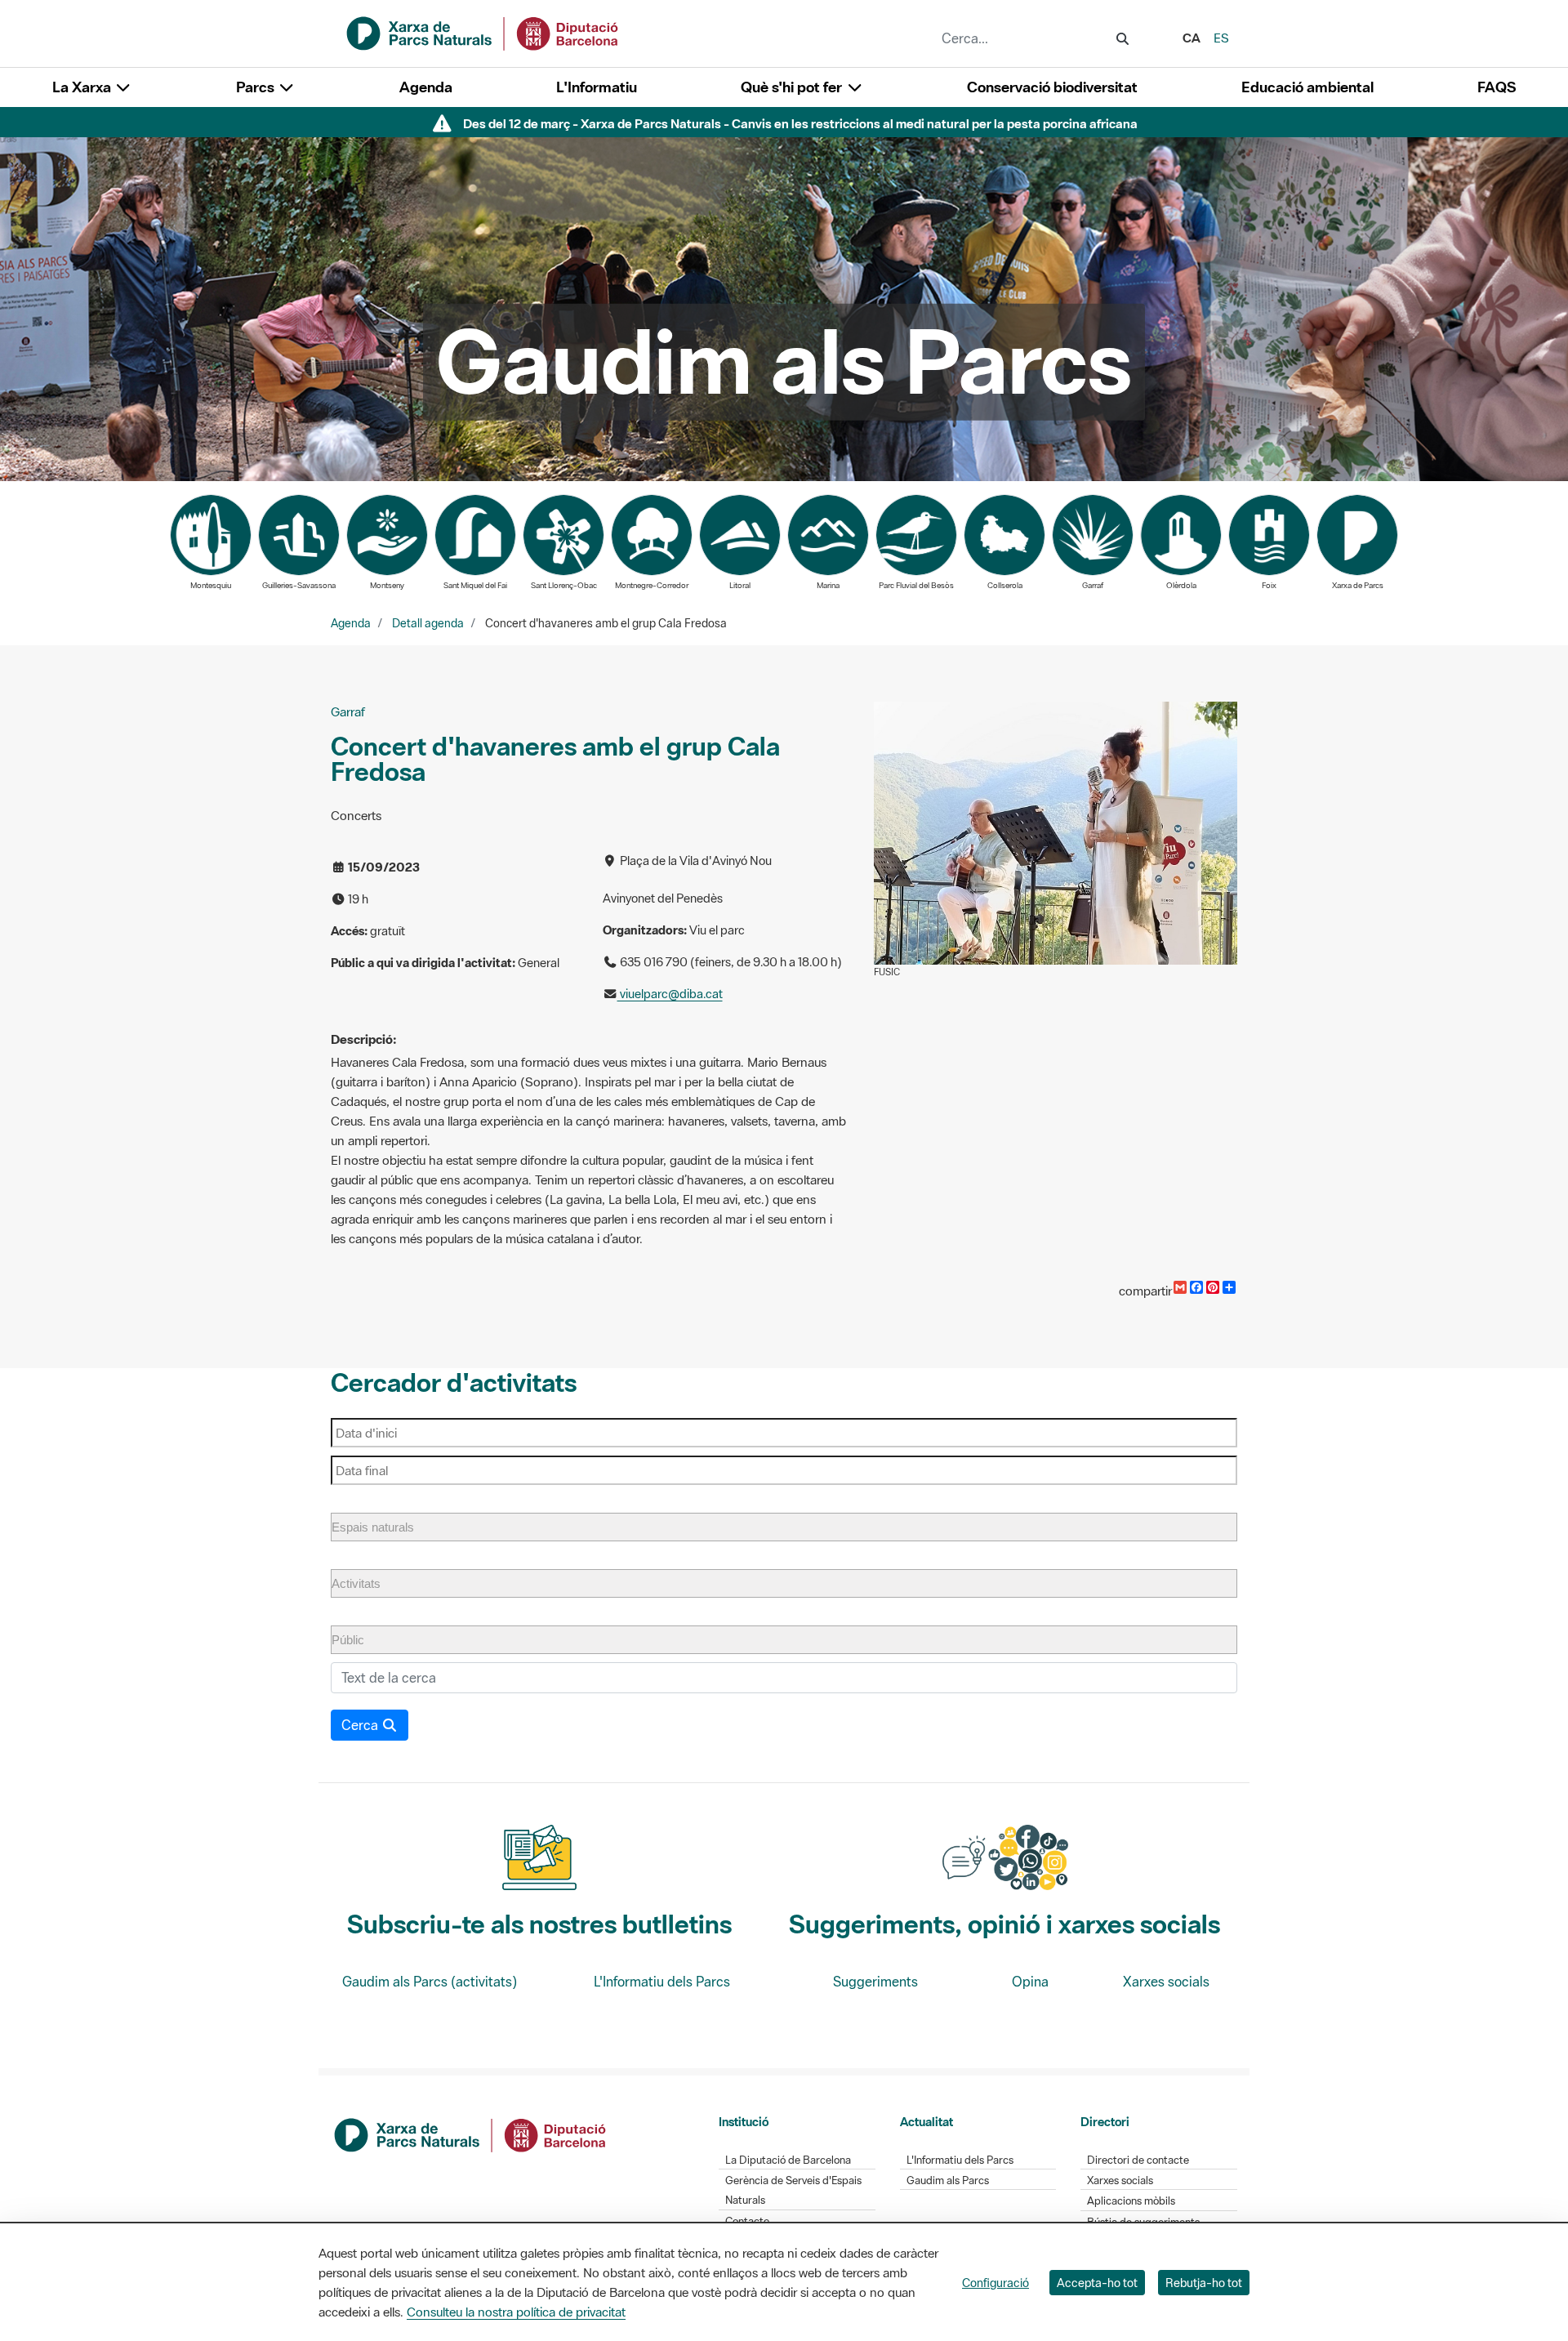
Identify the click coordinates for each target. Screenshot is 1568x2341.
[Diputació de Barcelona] (471, 2134)
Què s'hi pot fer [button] (793, 87)
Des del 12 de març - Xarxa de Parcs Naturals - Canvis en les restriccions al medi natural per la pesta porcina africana (800, 123)
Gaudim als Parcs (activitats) (430, 1982)
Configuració (996, 2283)
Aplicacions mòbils (1131, 2201)
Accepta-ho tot (1097, 2283)
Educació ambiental (1307, 87)
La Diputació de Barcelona (788, 2160)
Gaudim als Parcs (948, 2180)
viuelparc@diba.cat (670, 994)
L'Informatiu (597, 87)
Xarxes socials (1166, 1982)
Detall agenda (428, 623)
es (1221, 38)
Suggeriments (875, 1982)
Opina (1030, 1982)
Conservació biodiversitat (1052, 87)
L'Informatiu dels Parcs (662, 1982)
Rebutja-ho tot (1204, 2283)
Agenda (426, 87)
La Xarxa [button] (83, 87)
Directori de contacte (1138, 2160)
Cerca (361, 1725)
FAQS (1497, 87)
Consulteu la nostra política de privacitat (516, 2312)
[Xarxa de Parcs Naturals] (483, 32)
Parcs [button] (257, 87)
